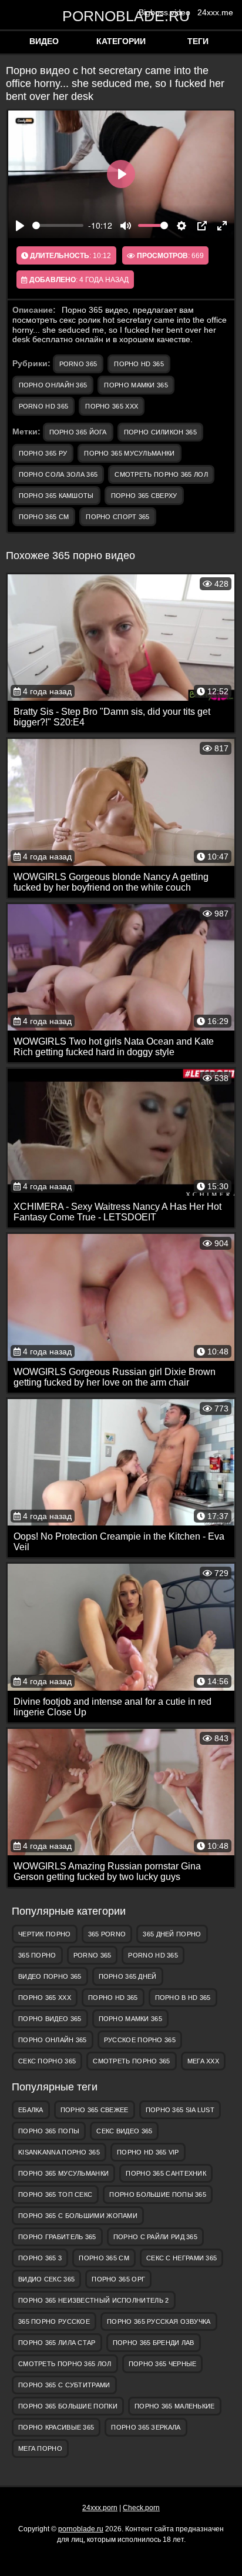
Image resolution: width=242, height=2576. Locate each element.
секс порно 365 (47, 2061)
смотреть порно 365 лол (161, 474)
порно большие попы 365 (158, 2194)
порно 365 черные (163, 2364)
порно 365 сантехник (166, 2173)
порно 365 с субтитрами (64, 2385)
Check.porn (141, 2508)
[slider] (58, 225)
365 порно (37, 1955)
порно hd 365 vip (148, 2152)
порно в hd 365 (183, 1998)
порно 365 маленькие (175, 2406)
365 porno (107, 1934)
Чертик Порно (45, 1934)
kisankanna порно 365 (59, 2152)
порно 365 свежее (95, 2110)
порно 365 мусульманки (129, 453)
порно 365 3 (40, 2258)
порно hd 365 (139, 364)
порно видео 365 (50, 2019)
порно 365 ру (43, 453)
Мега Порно (40, 2448)
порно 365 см (44, 517)
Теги (198, 41)
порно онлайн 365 (53, 385)
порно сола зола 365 (58, 474)
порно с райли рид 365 (155, 2237)
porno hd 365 (44, 406)
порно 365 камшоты (56, 496)
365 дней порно (172, 1934)
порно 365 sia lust (180, 2110)
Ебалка (31, 2110)
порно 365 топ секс (55, 2194)
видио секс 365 (46, 2279)
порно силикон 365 (160, 432)
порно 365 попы (49, 2131)
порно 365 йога (78, 432)
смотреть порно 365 (131, 2061)
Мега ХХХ (203, 2061)
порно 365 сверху (144, 496)
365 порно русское (54, 2321)
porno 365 (78, 364)
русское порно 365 (140, 2040)
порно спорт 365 (118, 517)
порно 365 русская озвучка (159, 2321)
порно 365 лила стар (57, 2343)
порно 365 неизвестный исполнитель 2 (94, 2300)
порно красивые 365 (56, 2427)
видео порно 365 (50, 1976)
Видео (44, 41)
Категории (121, 41)
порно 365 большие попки (68, 2406)
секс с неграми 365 (181, 2258)
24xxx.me (215, 12)
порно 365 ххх (112, 406)
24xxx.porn (100, 2508)
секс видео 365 (124, 2131)
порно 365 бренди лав (154, 2343)
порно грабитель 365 (57, 2237)
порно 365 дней (128, 1976)
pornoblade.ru (121, 16)
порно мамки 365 (136, 385)
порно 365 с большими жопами (78, 2216)
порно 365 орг (118, 2279)
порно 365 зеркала (146, 2427)
